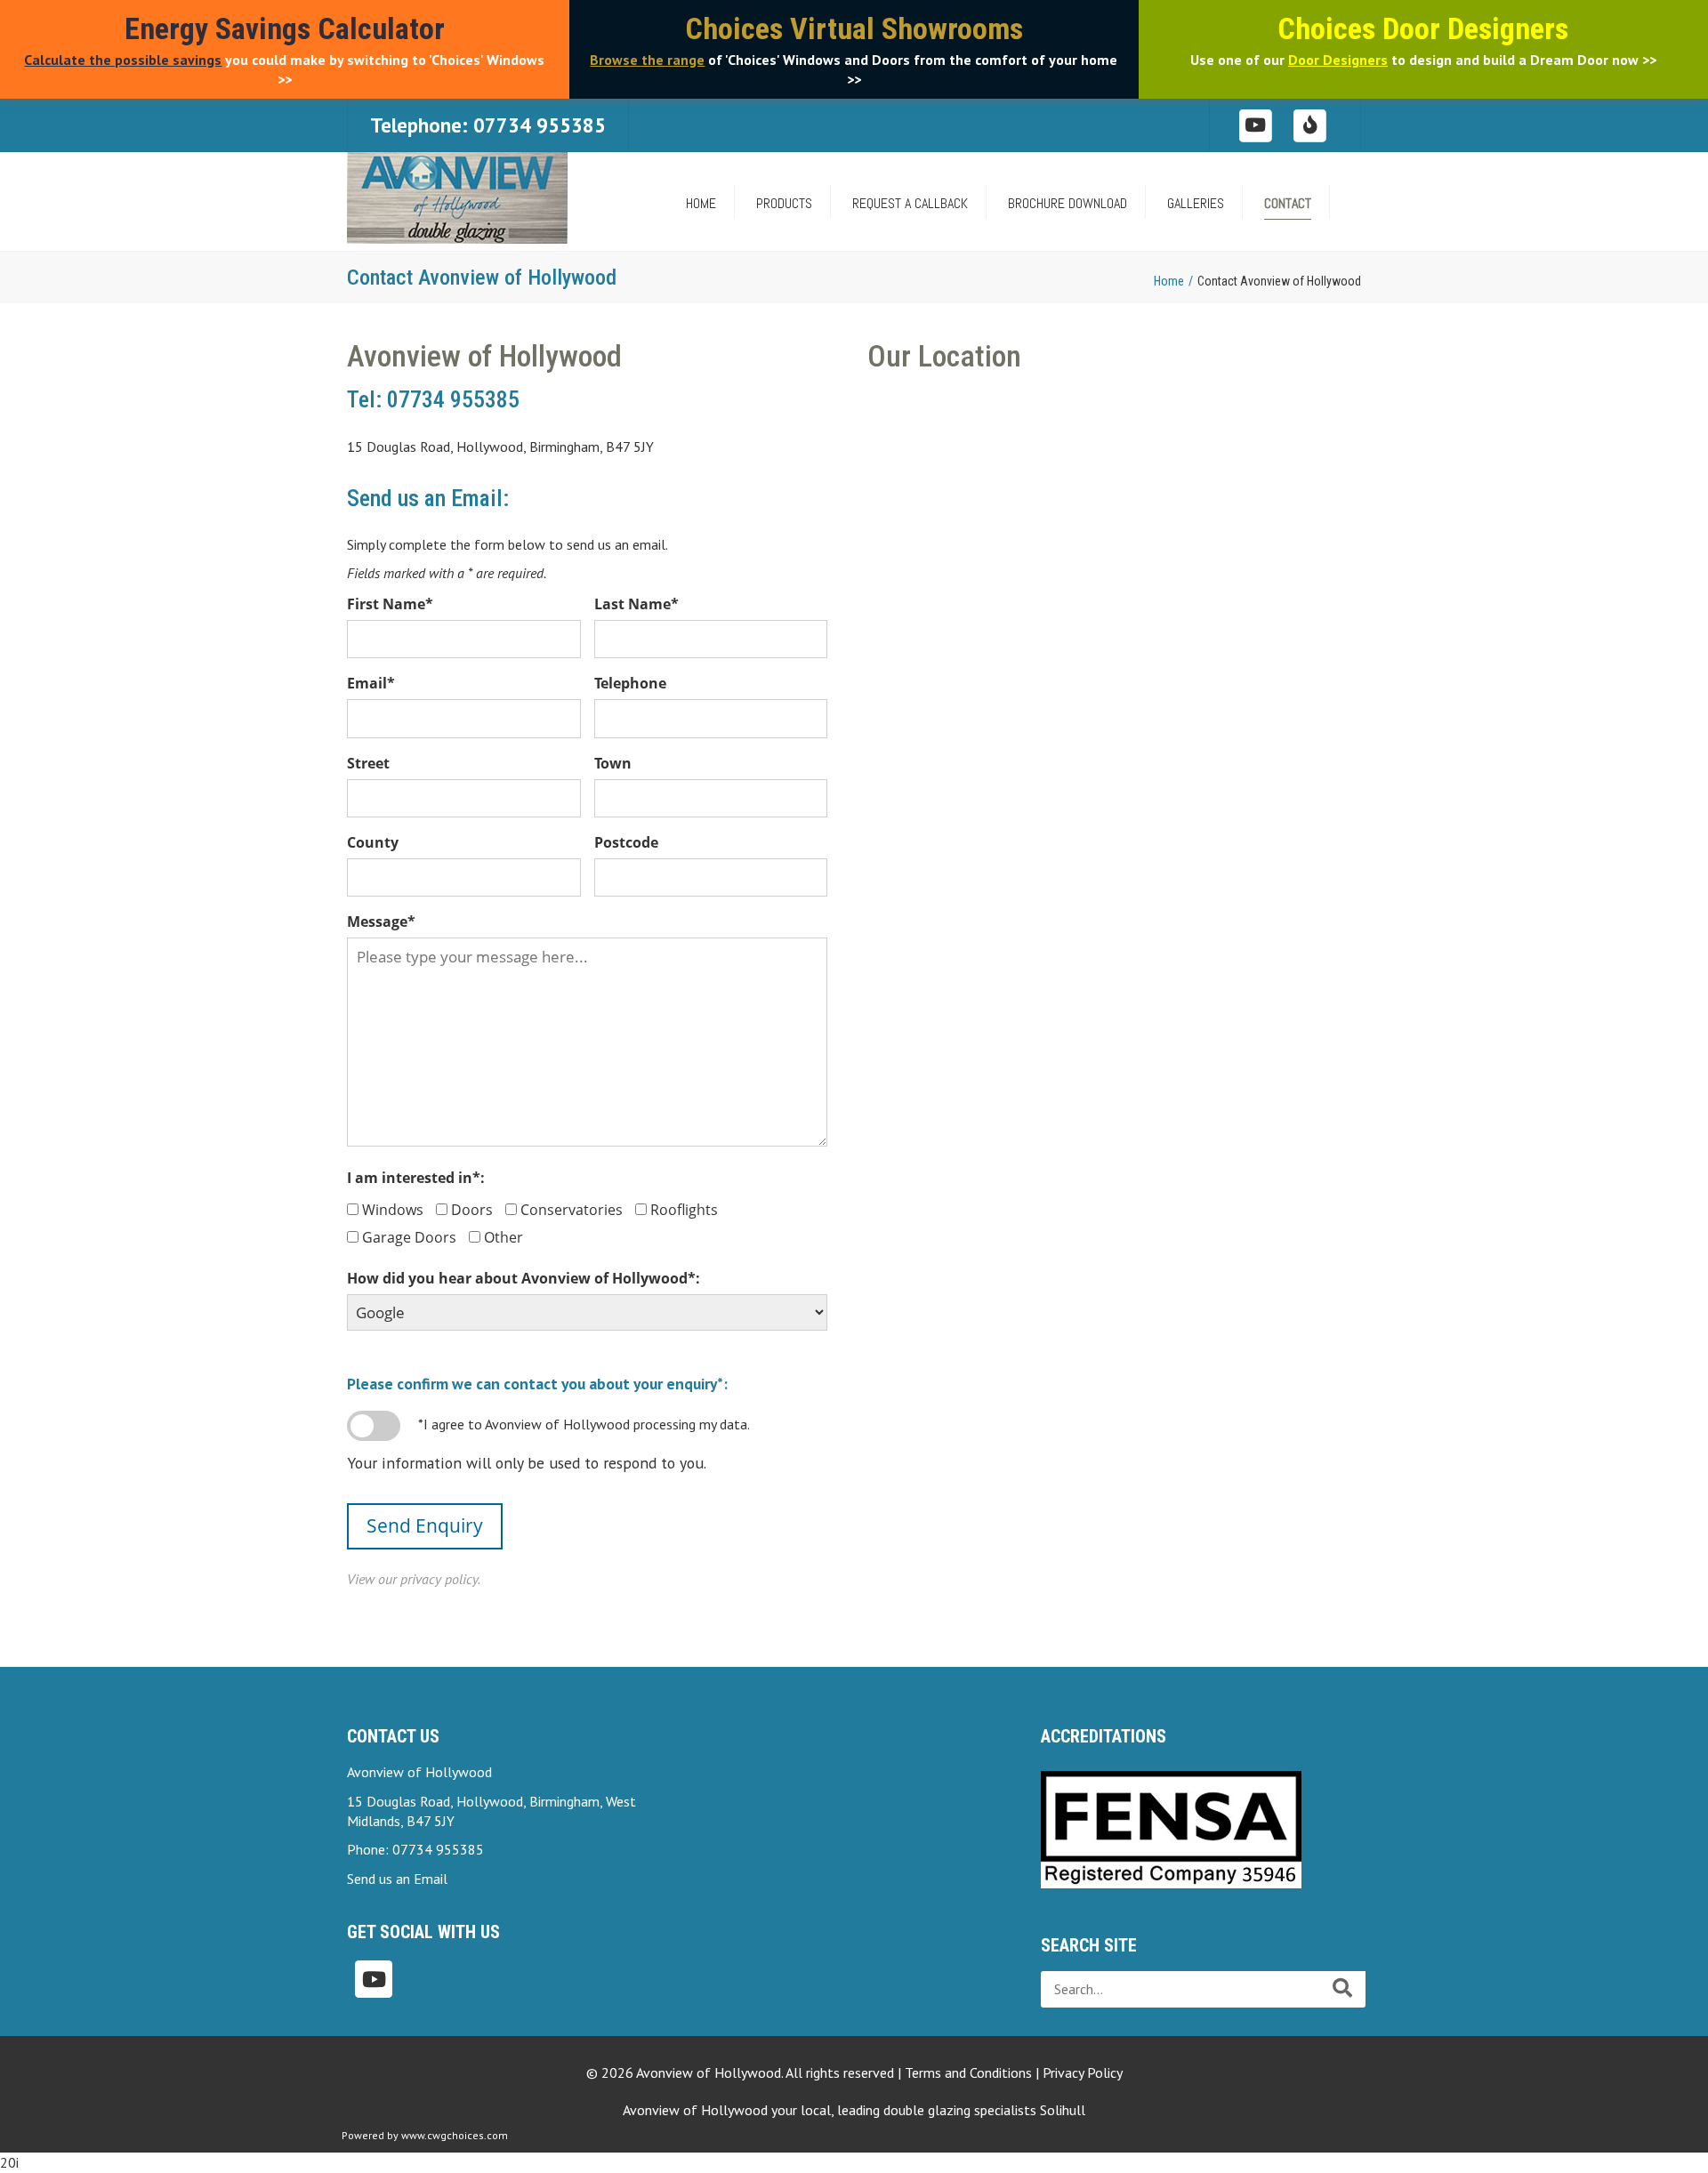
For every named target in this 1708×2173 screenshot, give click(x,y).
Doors (472, 1210)
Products (784, 203)
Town (613, 763)
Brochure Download (1067, 203)
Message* (381, 922)
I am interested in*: (416, 1178)
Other (504, 1237)
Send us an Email (397, 1879)
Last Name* (636, 604)
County (373, 842)
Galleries (1196, 203)
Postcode (626, 842)
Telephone (630, 683)
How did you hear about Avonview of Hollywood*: (524, 1278)
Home (1169, 281)
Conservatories (572, 1210)
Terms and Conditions (968, 2072)
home (701, 203)
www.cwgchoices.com (455, 2135)
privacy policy (439, 1579)
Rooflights (684, 1210)
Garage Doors (409, 1237)
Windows (393, 1210)
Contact (1288, 203)
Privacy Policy (1083, 2072)
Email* (371, 683)
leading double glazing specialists (961, 2110)
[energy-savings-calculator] (1311, 124)
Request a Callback (910, 203)
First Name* (390, 604)
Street (368, 763)
